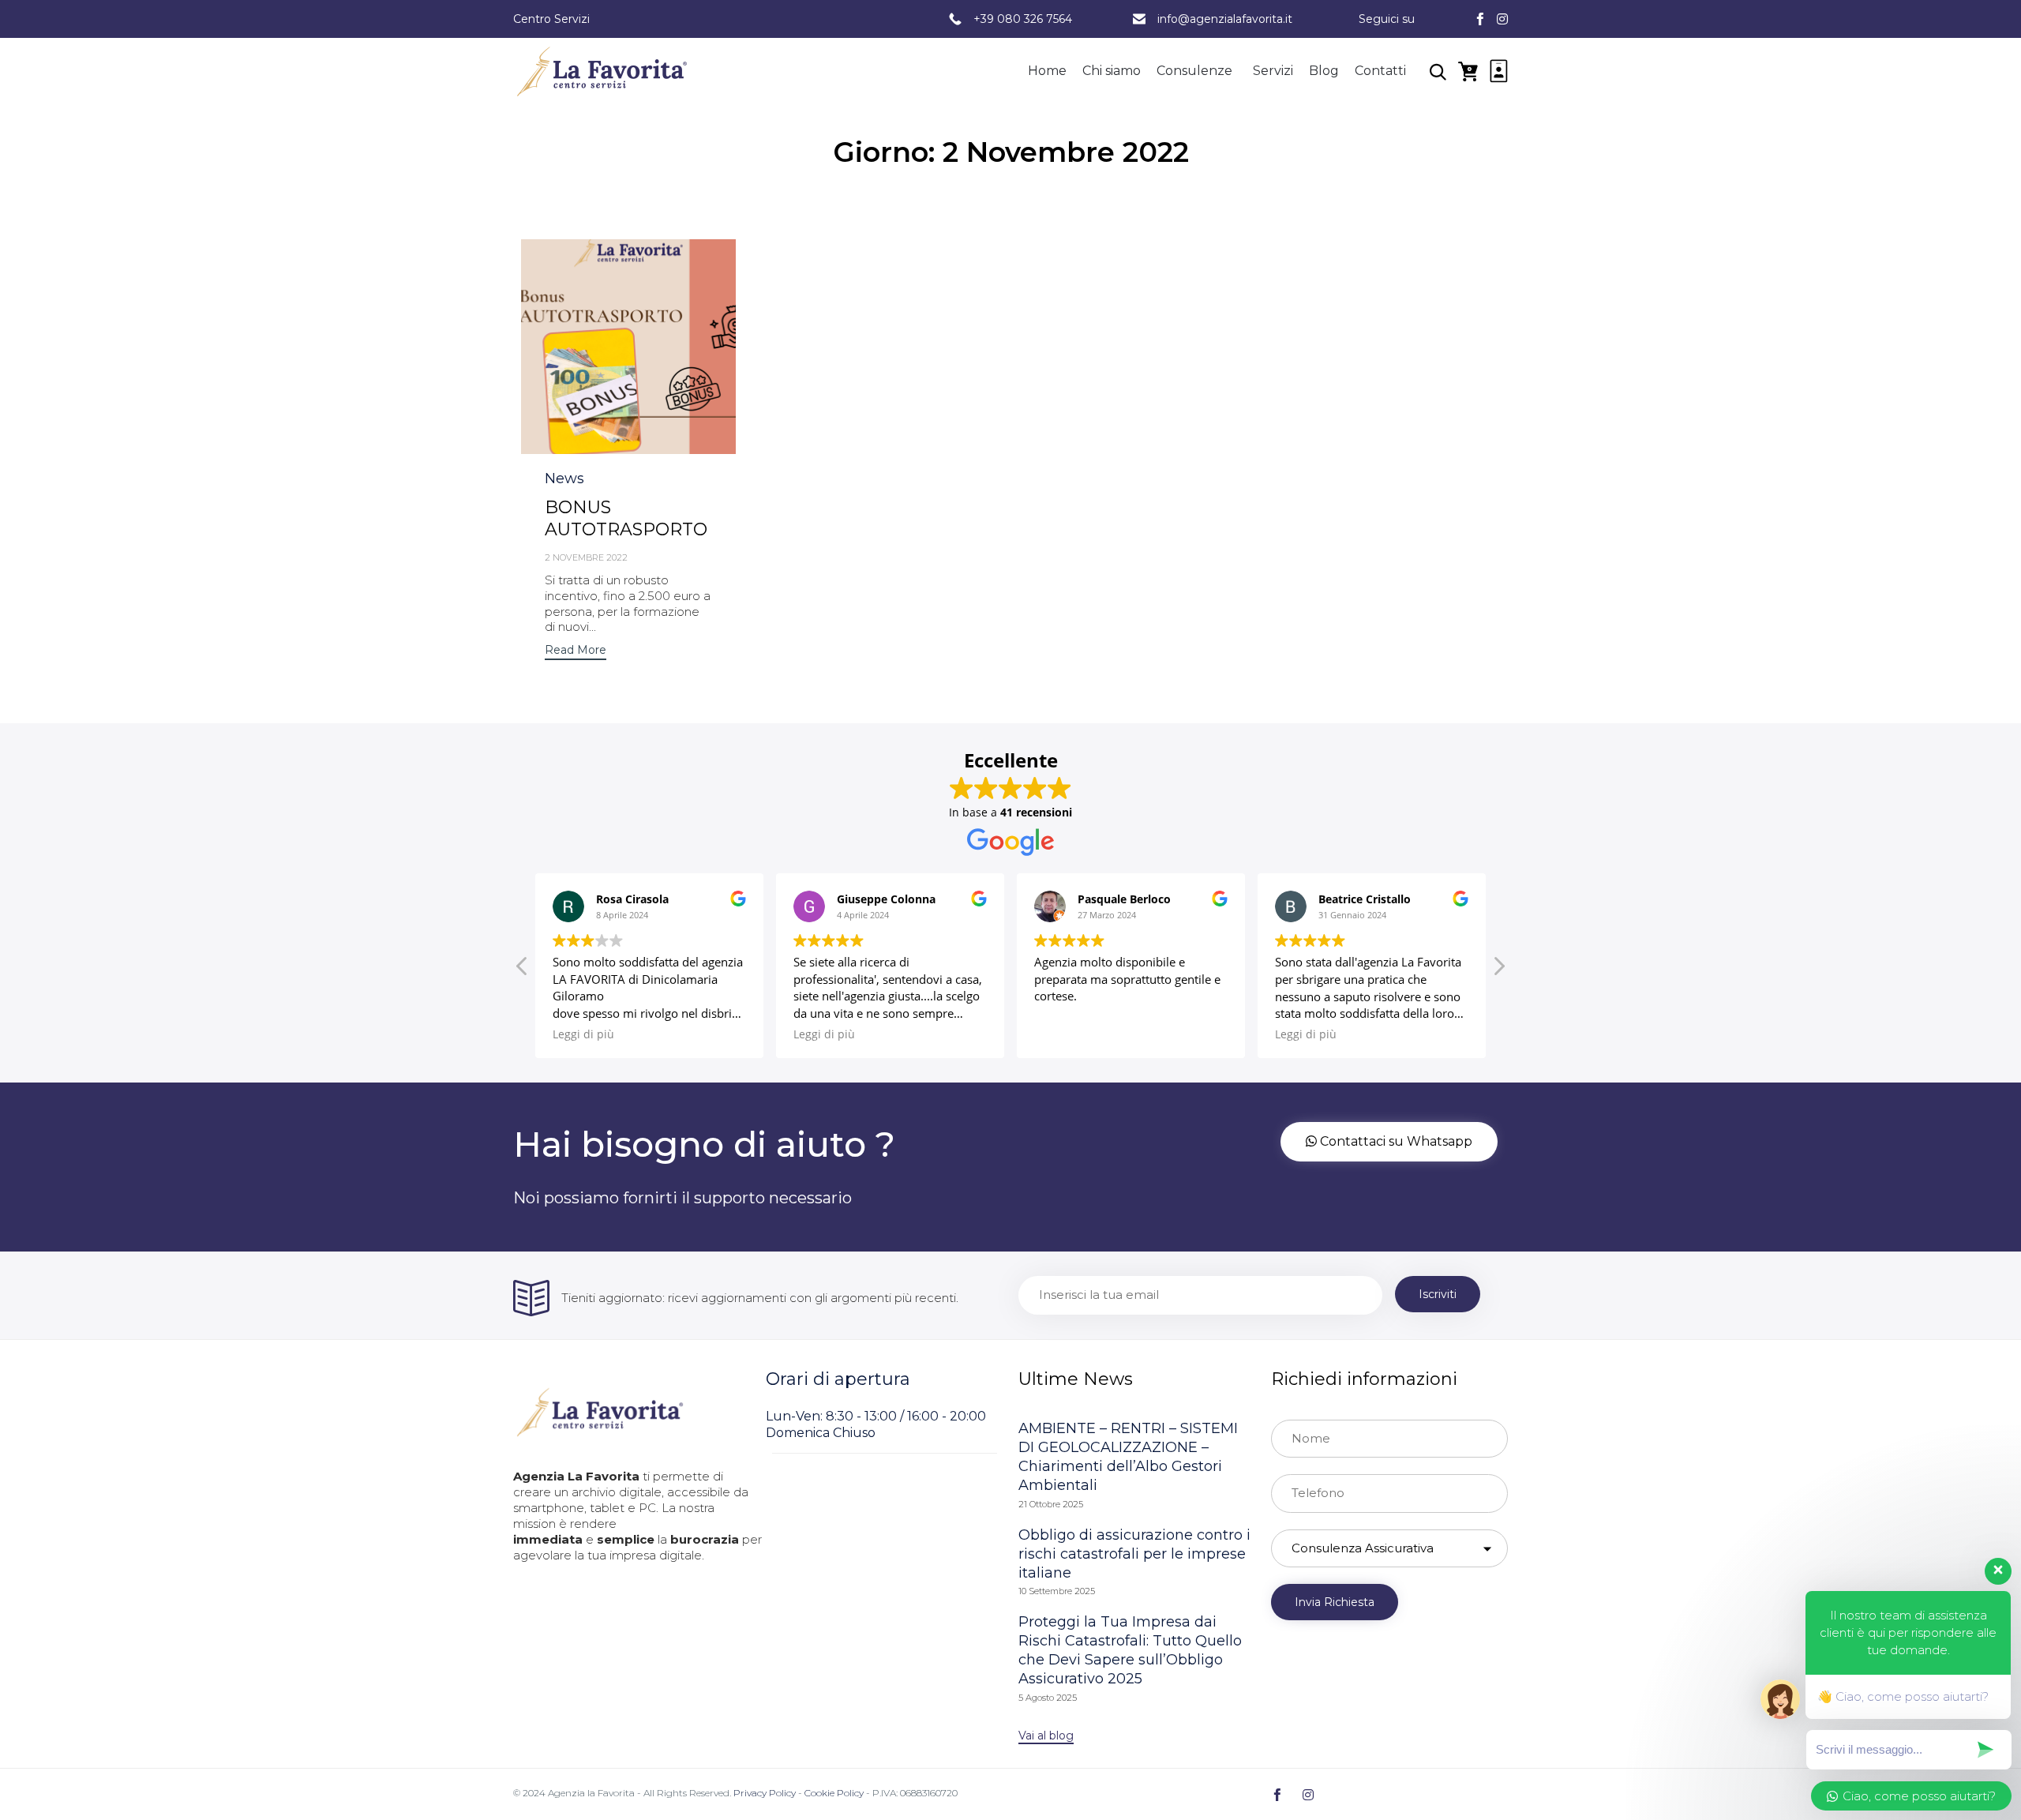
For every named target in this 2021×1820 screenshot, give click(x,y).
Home (1047, 71)
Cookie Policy (834, 1793)
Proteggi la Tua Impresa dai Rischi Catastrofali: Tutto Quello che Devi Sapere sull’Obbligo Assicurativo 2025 (1130, 1650)
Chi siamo (1112, 71)
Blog (1324, 71)
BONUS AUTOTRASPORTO (626, 518)
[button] (628, 346)
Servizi (1273, 71)
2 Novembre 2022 (586, 557)
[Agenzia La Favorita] (602, 71)
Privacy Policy (765, 1793)
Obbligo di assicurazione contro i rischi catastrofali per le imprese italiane (1134, 1554)
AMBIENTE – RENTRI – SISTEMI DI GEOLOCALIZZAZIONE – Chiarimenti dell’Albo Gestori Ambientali (1128, 1457)
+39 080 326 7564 (1023, 19)
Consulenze (1194, 71)
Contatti (1380, 71)
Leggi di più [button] (583, 1034)
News (564, 478)
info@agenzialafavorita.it (1225, 19)
